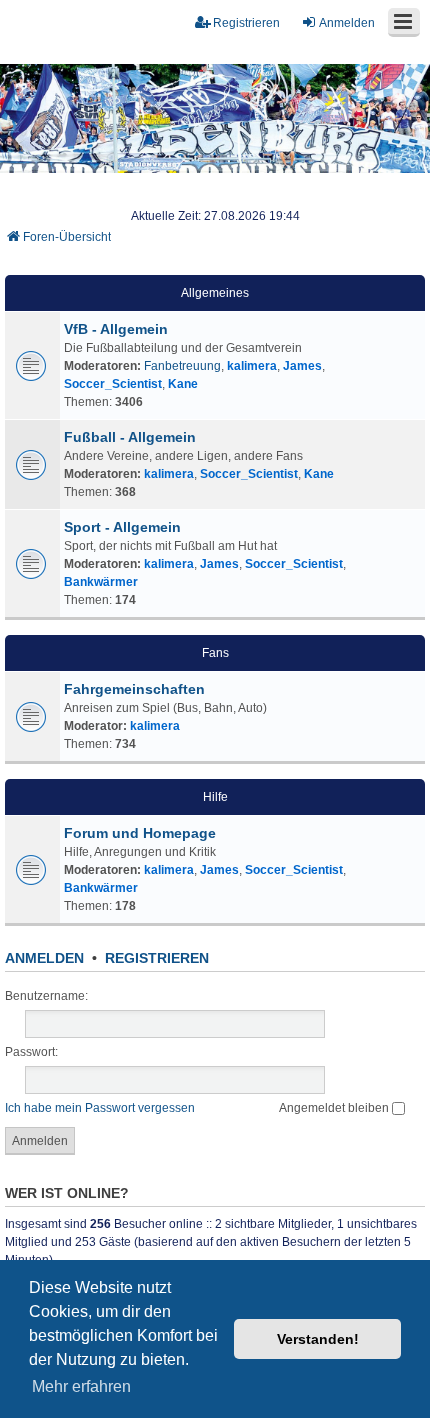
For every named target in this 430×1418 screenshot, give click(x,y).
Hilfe (215, 797)
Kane (183, 384)
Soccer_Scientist (113, 384)
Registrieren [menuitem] (246, 23)
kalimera (252, 366)
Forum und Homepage (140, 833)
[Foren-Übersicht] (215, 119)
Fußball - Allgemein (130, 437)
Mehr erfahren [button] (81, 1386)
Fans (215, 653)
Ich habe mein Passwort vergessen (100, 1108)
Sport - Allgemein (122, 527)
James (302, 366)
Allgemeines (215, 293)
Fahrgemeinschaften (134, 689)
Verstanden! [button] (318, 1339)
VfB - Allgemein (116, 329)
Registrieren (157, 958)
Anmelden (44, 958)
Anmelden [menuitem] (347, 23)
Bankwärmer (101, 582)
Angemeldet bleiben (335, 1108)
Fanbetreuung (182, 366)
